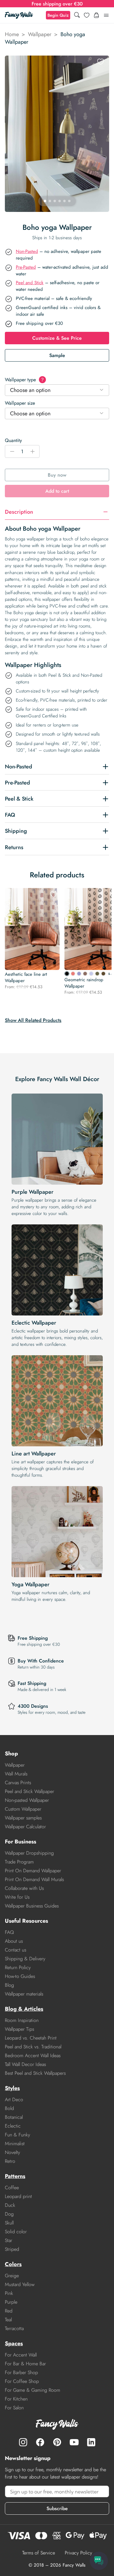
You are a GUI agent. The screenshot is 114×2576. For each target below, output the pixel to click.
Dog (9, 2214)
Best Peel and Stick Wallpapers (35, 2073)
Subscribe (57, 2508)
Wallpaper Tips (19, 2029)
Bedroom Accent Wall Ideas (33, 2055)
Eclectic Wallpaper (34, 1323)
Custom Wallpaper (23, 1809)
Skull (9, 2223)
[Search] (77, 15)
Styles (12, 2088)
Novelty (12, 2152)
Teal (8, 2320)
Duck (10, 2205)
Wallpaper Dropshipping (29, 1853)
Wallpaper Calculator (25, 1827)
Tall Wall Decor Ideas (25, 2064)
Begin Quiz (58, 15)
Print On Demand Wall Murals (34, 1879)
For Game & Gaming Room (33, 2390)
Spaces (14, 2343)
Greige (12, 2276)
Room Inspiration (22, 2020)
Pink (9, 2293)
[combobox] (57, 390)
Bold (9, 2108)
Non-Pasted (27, 251)
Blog (9, 1985)
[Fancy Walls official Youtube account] (74, 2442)
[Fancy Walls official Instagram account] (23, 2442)
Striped (12, 2249)
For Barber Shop (21, 2372)
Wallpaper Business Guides (32, 1906)
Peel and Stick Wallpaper (29, 1791)
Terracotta (14, 2328)
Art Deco (14, 2100)
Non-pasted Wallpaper (27, 1800)
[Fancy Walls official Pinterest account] (57, 2442)
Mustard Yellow (20, 2284)
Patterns (15, 2176)
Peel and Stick (30, 283)
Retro (10, 2161)
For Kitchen (16, 2399)
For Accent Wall (21, 2355)
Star (9, 2240)
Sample (57, 355)
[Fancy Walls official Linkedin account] (91, 2442)
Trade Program (19, 1862)
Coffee (12, 2188)
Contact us (16, 1950)
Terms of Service (39, 2553)
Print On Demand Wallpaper (33, 1871)
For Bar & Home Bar (25, 2364)
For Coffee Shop (22, 2381)
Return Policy (18, 1967)
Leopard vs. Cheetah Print (31, 2038)
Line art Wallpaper (34, 1454)
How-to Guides (20, 1976)
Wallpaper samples (23, 1818)
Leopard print (18, 2196)
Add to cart (57, 491)
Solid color (16, 2232)
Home (12, 34)
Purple (11, 2302)
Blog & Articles (24, 2009)
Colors (13, 2264)
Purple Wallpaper (33, 1192)
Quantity (13, 440)
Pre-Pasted (26, 267)
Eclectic (13, 2126)
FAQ (9, 1932)
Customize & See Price (57, 338)
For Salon (14, 2408)
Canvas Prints (18, 1783)
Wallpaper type (24, 380)
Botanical (14, 2117)
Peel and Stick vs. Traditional (33, 2047)
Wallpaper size (20, 403)
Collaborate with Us (24, 1888)
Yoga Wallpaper (31, 1584)
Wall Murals (16, 1774)
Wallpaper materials (24, 1994)
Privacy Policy (78, 2553)
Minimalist (15, 2144)
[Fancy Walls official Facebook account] (40, 2442)
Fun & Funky (17, 2135)
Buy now (57, 475)
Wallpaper (40, 34)
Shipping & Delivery (25, 1959)
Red (9, 2311)
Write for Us (17, 1897)
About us (14, 1941)
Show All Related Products (33, 1020)
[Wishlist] (87, 15)
